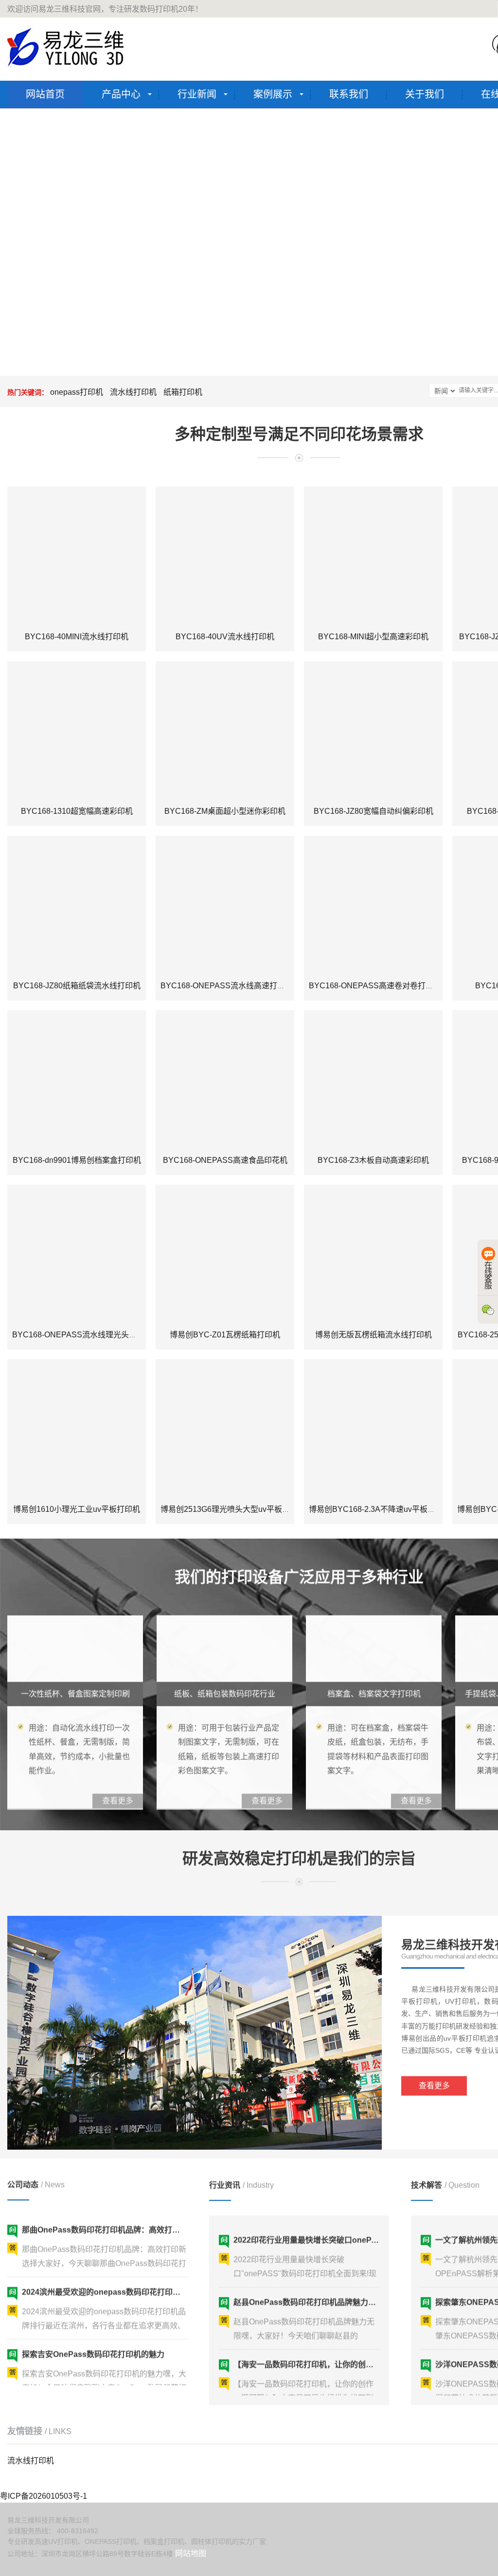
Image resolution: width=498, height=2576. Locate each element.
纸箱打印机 (183, 392)
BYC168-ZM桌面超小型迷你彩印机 (225, 811)
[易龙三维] (67, 47)
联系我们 (349, 94)
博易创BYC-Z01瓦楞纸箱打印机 (225, 1335)
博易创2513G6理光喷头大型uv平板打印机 (233, 1509)
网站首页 (45, 94)
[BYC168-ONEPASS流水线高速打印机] (225, 905)
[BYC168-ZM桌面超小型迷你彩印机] (225, 730)
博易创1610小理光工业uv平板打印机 (77, 1509)
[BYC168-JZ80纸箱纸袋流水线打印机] (77, 905)
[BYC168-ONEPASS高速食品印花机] (225, 1079)
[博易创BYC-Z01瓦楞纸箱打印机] (225, 1254)
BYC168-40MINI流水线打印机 (77, 637)
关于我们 (425, 94)
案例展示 (273, 94)
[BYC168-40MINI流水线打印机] (77, 556)
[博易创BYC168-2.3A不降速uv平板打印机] (373, 1428)
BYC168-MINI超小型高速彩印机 (373, 637)
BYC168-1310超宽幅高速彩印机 (77, 811)
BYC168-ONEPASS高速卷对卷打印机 (375, 986)
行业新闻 (197, 94)
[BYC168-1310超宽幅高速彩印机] (77, 730)
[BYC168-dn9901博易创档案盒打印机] (77, 1079)
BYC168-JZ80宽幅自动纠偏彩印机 (373, 811)
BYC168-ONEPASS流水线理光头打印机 (82, 1335)
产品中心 (121, 94)
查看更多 (434, 2080)
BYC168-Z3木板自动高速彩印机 (373, 1160)
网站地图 (191, 2553)
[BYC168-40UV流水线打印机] (225, 556)
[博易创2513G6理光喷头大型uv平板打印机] (225, 1428)
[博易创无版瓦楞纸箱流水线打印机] (373, 1254)
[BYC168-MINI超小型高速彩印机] (373, 556)
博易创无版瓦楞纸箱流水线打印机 (373, 1335)
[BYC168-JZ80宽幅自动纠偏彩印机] (373, 730)
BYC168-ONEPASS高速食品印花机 (225, 1160)
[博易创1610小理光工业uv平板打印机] (77, 1428)
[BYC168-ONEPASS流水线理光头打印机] (77, 1254)
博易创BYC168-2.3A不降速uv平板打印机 (380, 1509)
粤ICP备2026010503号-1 (44, 2496)
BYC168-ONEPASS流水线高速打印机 (227, 986)
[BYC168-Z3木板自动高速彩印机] (373, 1079)
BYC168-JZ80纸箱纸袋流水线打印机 (77, 986)
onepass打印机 (77, 392)
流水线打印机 (133, 392)
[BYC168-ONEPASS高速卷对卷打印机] (373, 905)
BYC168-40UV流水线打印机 (225, 637)
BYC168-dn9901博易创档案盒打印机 (77, 1160)
